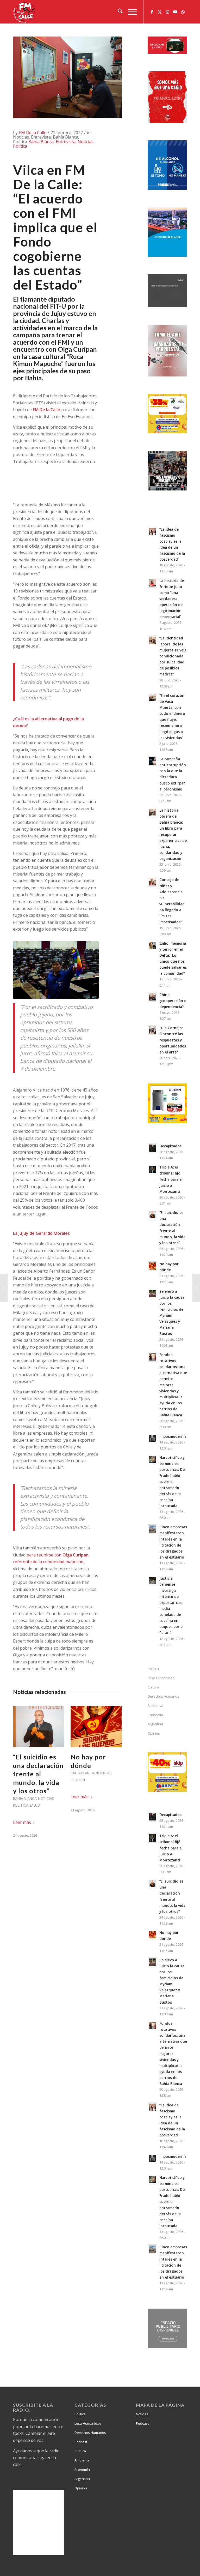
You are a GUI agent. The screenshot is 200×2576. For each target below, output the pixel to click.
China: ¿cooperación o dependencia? (173, 1001)
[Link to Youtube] (175, 12)
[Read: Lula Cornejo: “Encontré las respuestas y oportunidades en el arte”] (152, 1030)
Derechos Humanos (163, 1696)
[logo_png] (25, 12)
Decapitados (170, 1146)
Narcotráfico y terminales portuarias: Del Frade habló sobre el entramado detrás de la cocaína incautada (173, 1482)
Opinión (78, 1780)
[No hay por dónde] (96, 1727)
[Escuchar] (167, 52)
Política (20, 146)
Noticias (86, 142)
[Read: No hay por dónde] (152, 1266)
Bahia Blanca (41, 142)
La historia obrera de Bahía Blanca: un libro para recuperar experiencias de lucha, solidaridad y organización (173, 834)
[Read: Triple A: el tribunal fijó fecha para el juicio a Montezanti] (152, 1169)
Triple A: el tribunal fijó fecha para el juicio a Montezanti (171, 1179)
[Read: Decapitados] (152, 1148)
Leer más (22, 1822)
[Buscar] (118, 12)
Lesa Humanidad (161, 1678)
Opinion (154, 1733)
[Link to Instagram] (167, 12)
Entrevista (66, 142)
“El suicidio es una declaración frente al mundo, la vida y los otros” (38, 1774)
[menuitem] (118, 12)
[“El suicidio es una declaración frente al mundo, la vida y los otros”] (39, 1727)
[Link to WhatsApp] (183, 12)
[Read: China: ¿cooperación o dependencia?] (152, 997)
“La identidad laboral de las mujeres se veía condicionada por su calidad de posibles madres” (173, 656)
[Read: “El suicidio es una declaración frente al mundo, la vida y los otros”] (152, 1215)
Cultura (153, 1687)
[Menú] (130, 12)
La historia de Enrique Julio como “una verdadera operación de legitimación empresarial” (172, 599)
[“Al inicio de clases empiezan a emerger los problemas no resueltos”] (196, 1288)
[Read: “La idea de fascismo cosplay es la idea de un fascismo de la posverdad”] (152, 531)
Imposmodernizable (177, 1436)
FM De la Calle (33, 133)
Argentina (155, 1724)
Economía (155, 1715)
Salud (35, 1805)
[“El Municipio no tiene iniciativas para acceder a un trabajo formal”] (4, 1288)
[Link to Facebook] (152, 12)
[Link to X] (160, 12)
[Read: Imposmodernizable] (152, 1439)
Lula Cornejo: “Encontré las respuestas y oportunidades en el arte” (173, 1040)
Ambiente (155, 1705)
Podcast (81, 2442)
